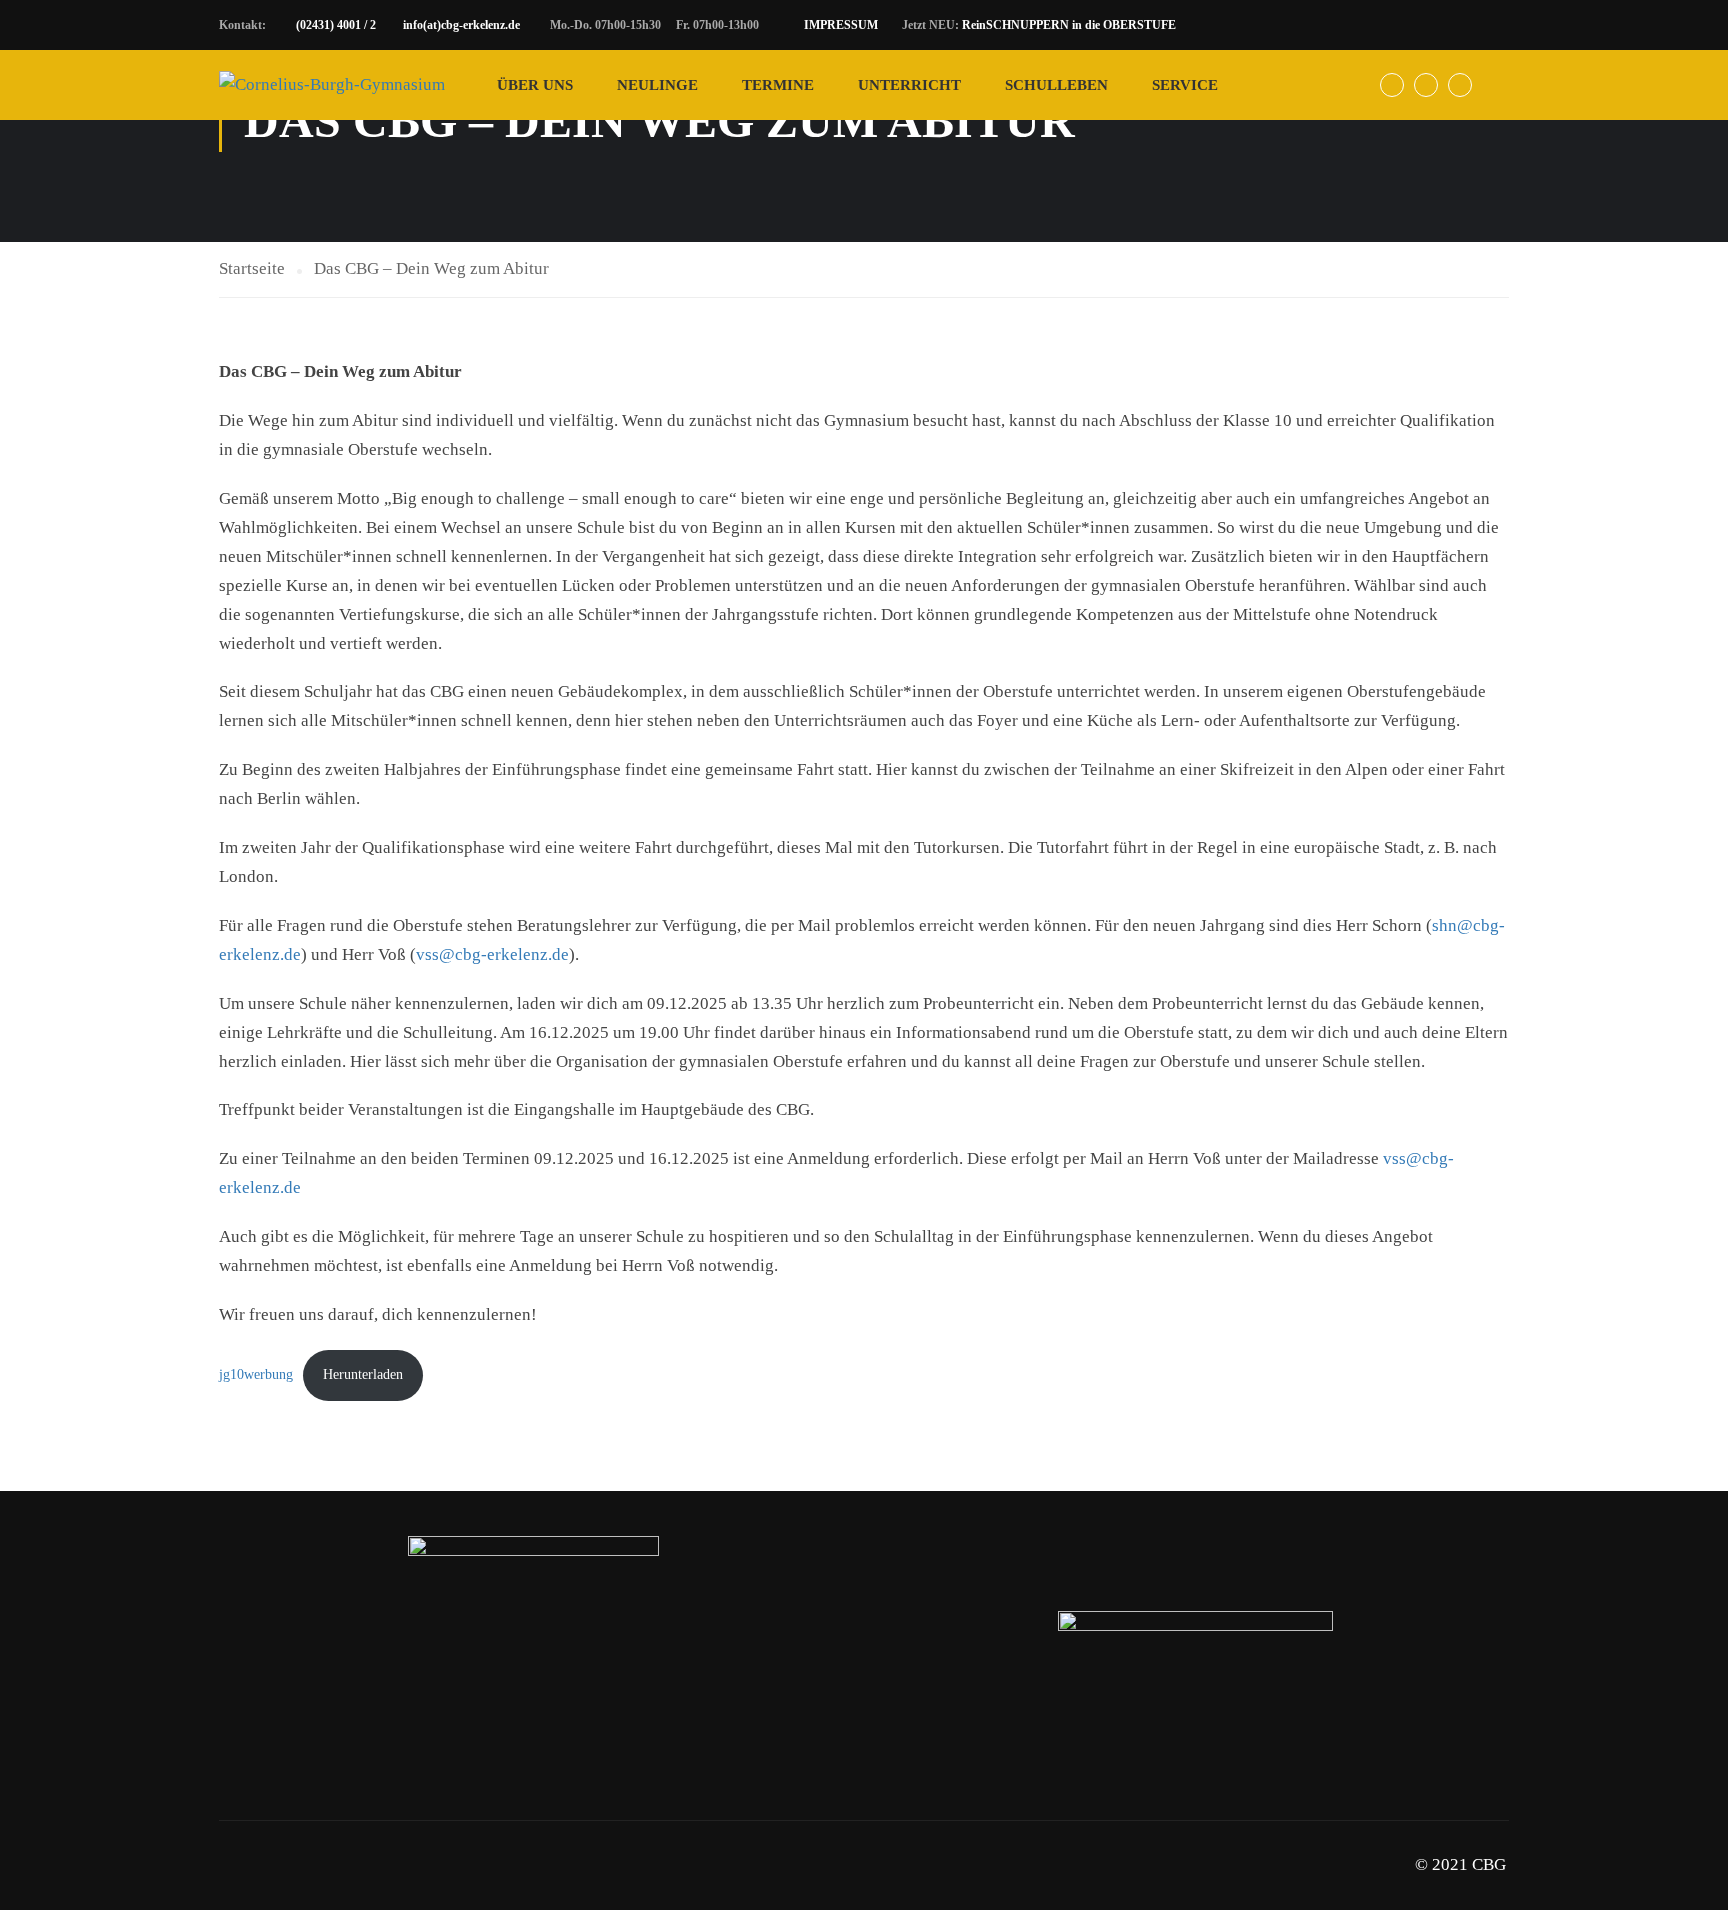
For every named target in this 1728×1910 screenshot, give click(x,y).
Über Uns (535, 85)
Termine (778, 85)
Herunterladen (363, 1374)
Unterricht (909, 85)
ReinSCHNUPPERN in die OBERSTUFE (1069, 25)
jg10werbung (256, 1374)
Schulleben (1056, 85)
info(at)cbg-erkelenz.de (461, 25)
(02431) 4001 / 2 (336, 25)
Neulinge (657, 85)
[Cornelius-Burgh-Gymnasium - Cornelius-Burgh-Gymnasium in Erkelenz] (332, 85)
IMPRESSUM (841, 25)
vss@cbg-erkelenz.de (492, 954)
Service (1185, 85)
